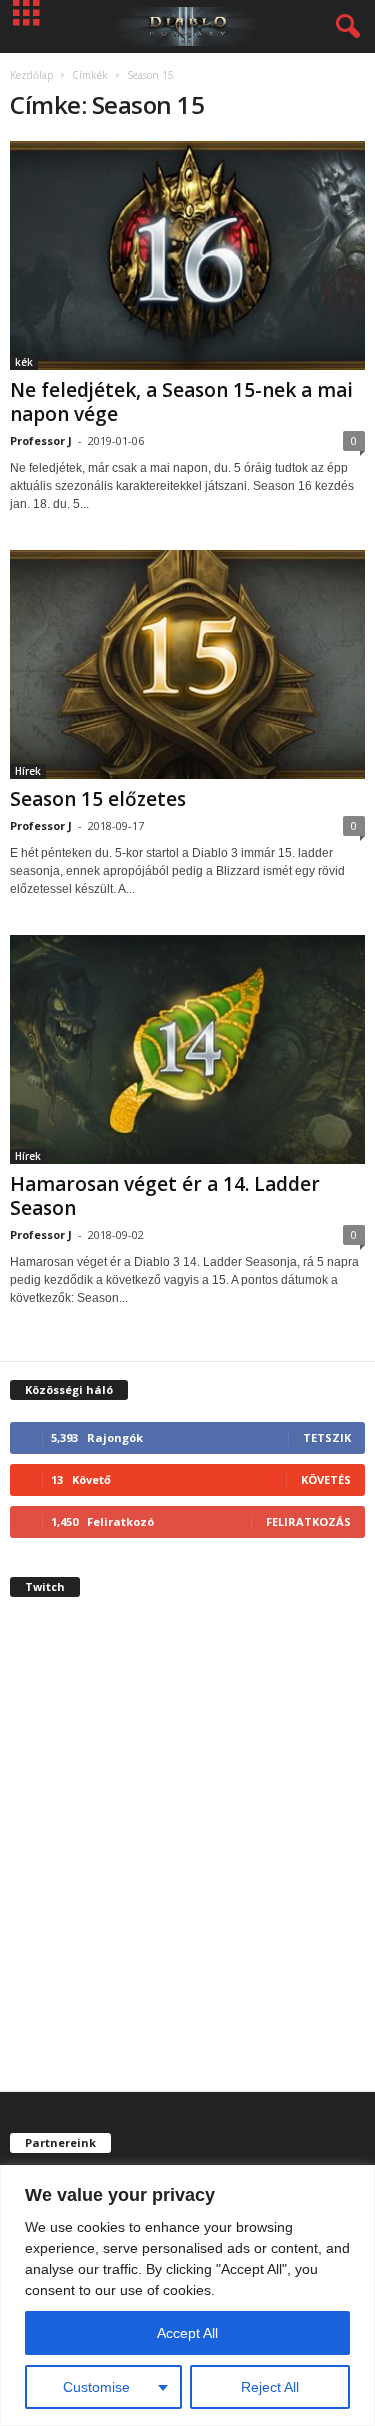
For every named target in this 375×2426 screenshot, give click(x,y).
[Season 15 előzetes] (187, 664)
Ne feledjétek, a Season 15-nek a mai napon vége (181, 402)
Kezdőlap (31, 75)
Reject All (270, 2387)
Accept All (187, 2333)
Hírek (28, 771)
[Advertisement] (187, 1861)
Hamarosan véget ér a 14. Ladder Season (165, 1196)
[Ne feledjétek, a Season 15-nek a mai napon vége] (187, 255)
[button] (344, 27)
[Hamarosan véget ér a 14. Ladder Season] (187, 1049)
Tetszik (327, 1437)
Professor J (41, 440)
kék (24, 362)
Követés (326, 1479)
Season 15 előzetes (98, 799)
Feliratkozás (308, 1521)
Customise (96, 2387)
